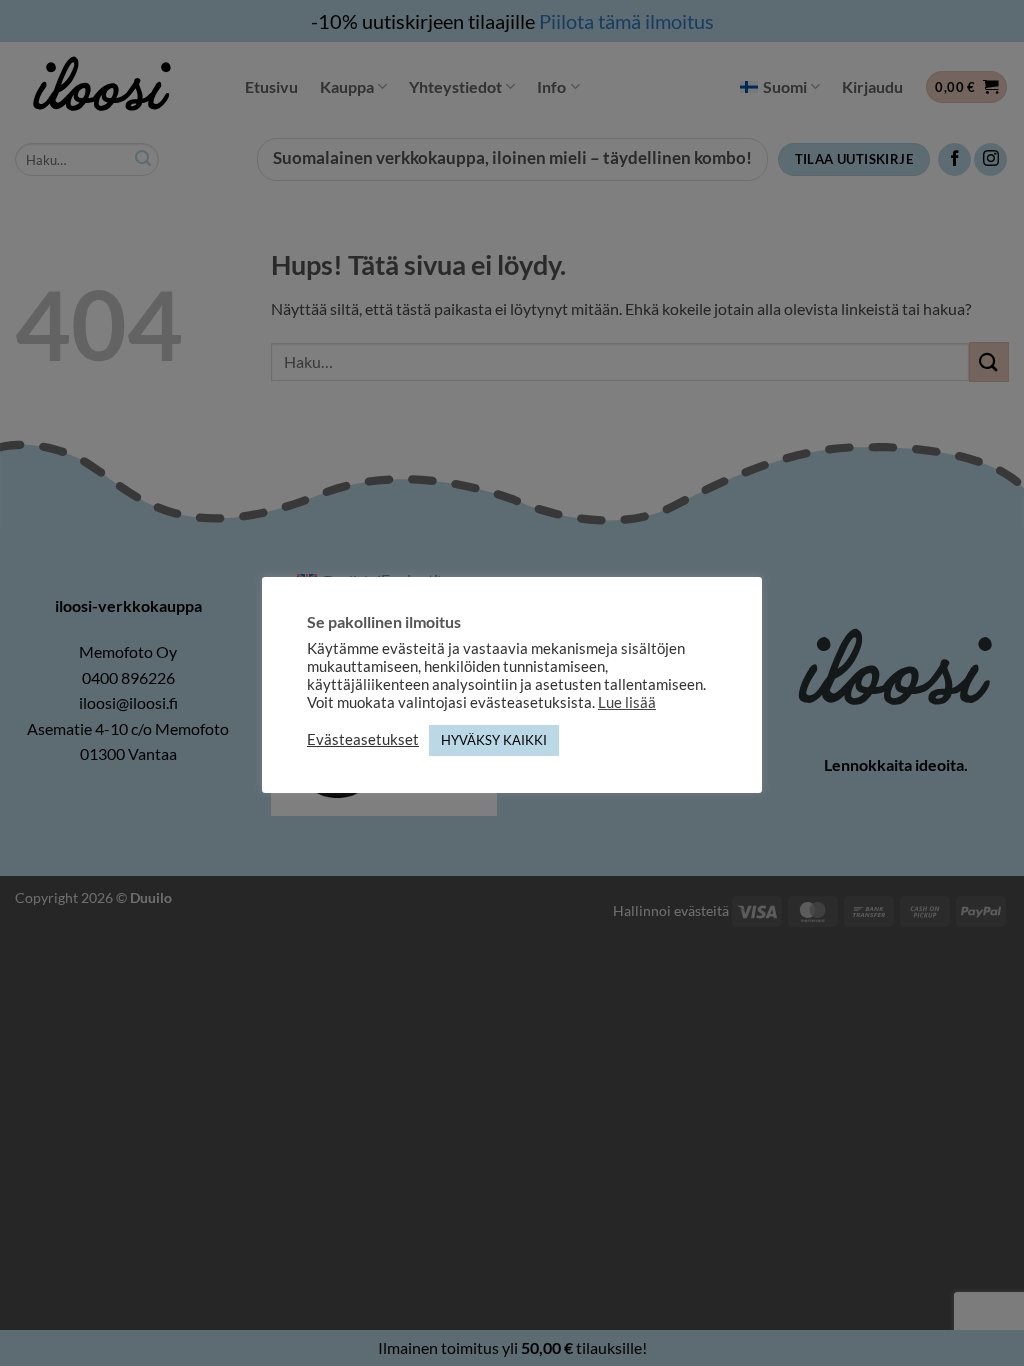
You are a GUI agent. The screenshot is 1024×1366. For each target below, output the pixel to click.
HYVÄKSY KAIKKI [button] (494, 740)
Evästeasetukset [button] (363, 739)
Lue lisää (627, 702)
